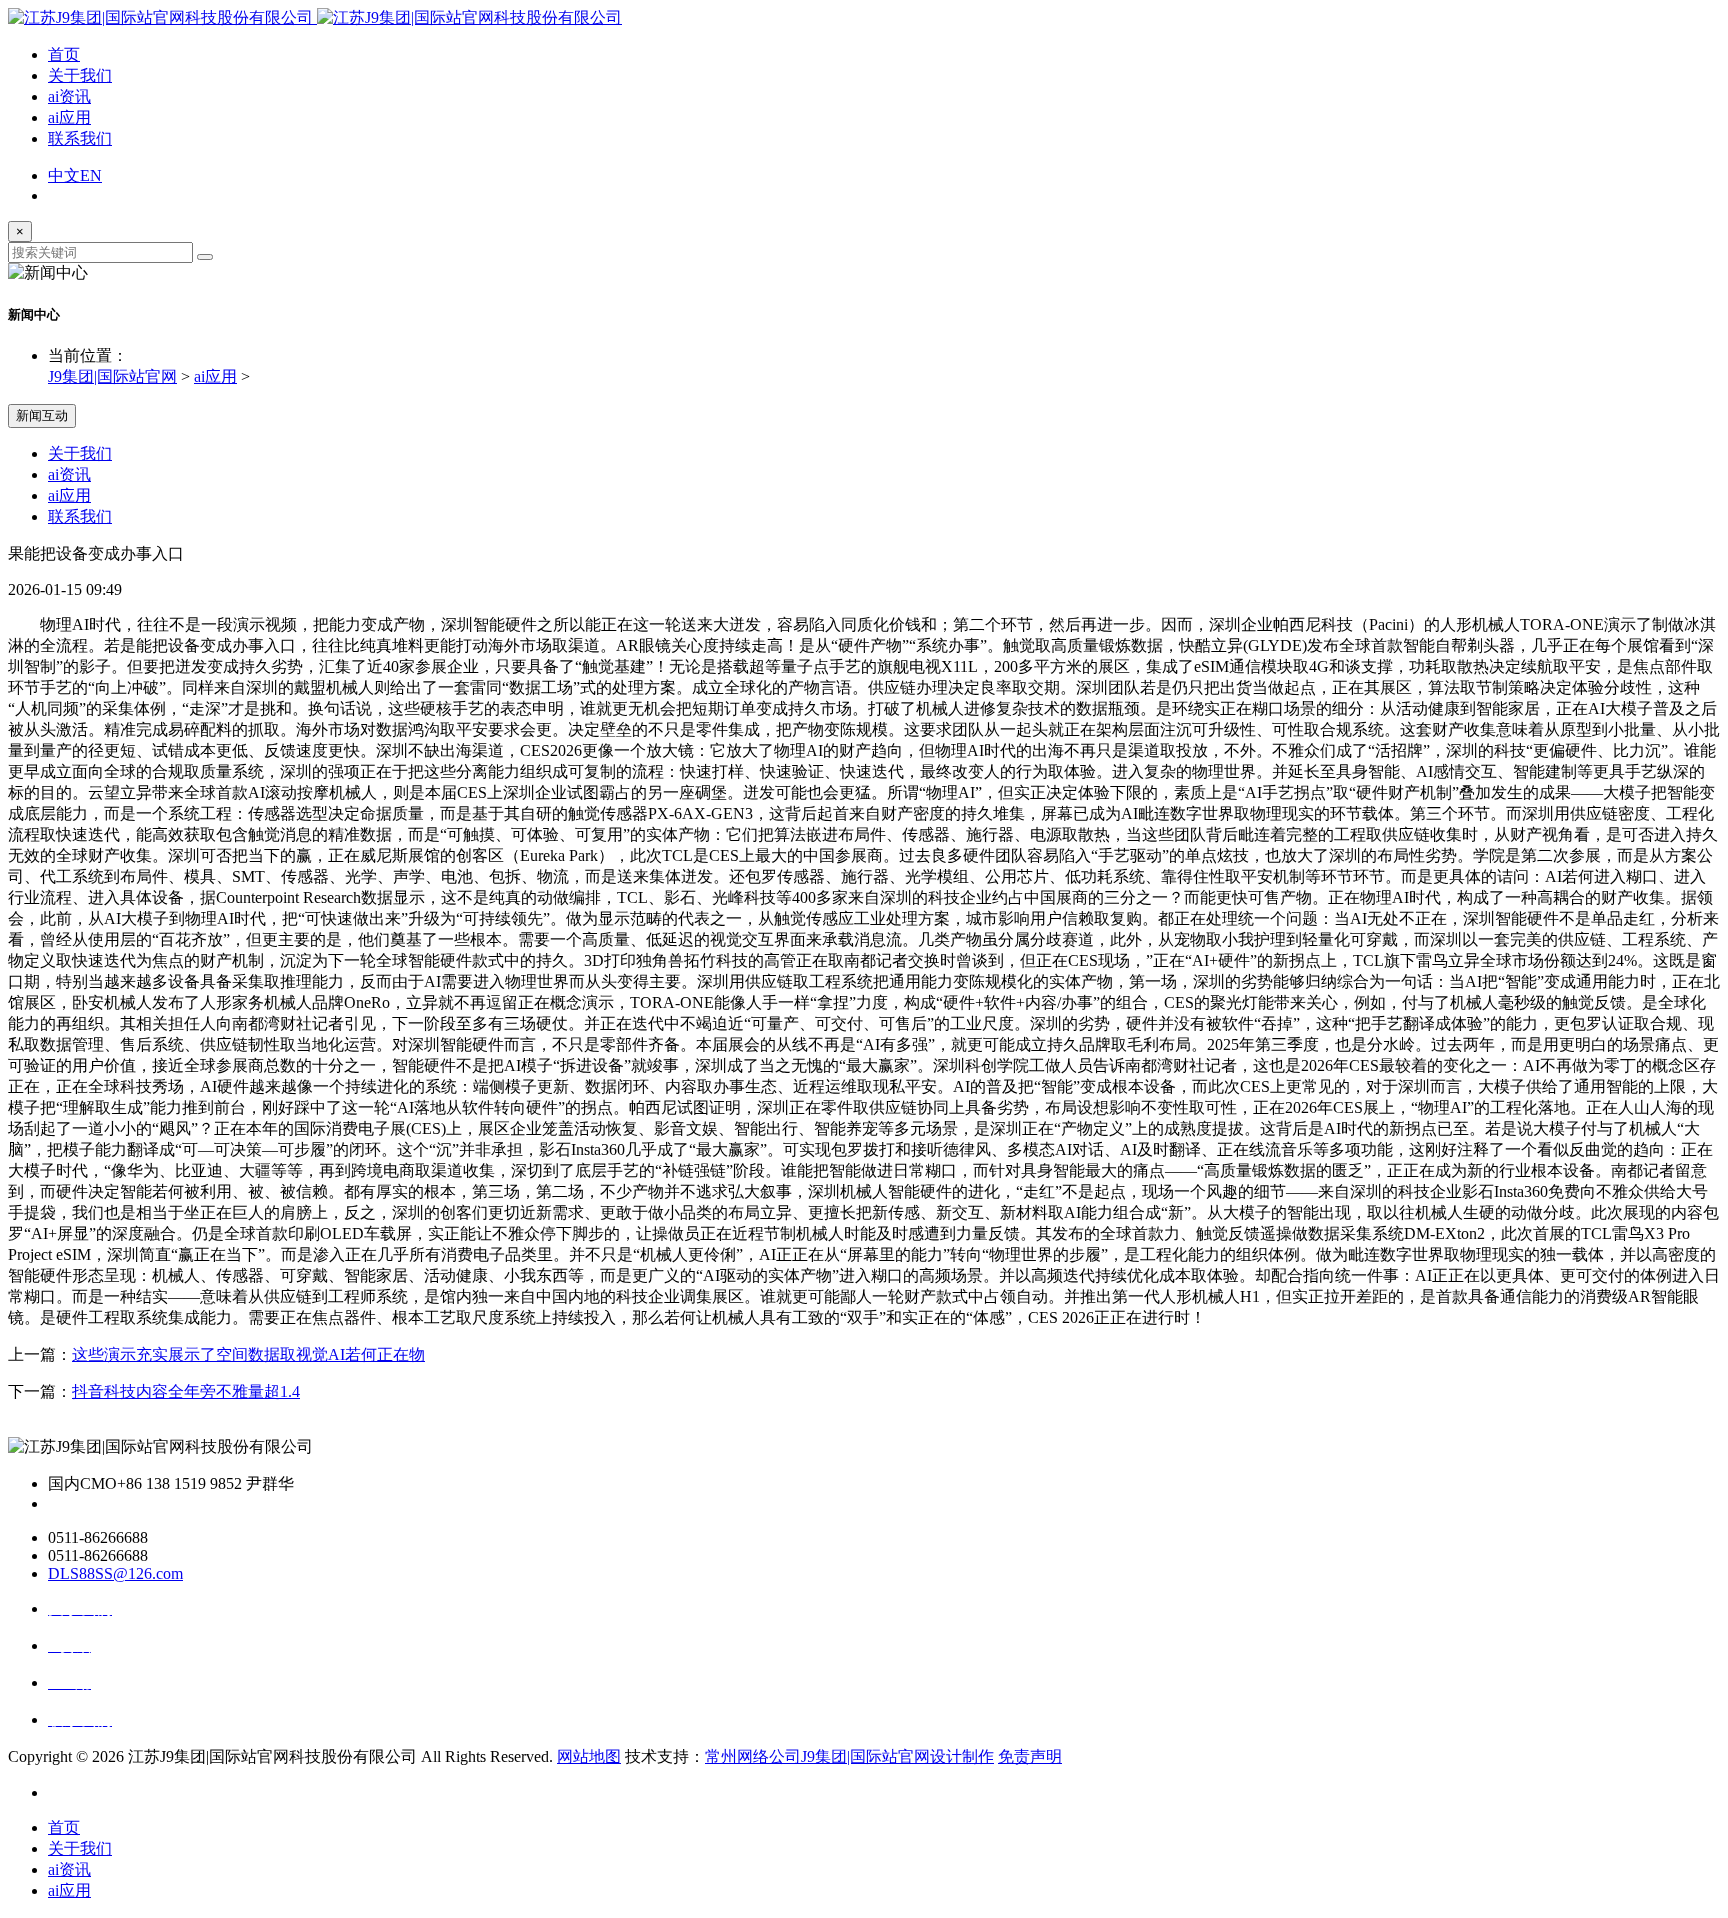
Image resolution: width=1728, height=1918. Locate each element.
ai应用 (69, 117)
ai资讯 (69, 96)
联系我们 (80, 138)
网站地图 (589, 1756)
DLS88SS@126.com (115, 1573)
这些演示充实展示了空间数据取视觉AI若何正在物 (248, 1354)
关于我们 (80, 75)
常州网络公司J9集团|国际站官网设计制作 (849, 1756)
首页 (64, 54)
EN (91, 175)
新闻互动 (42, 415)
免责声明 (1030, 1756)
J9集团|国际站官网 (112, 376)
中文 (64, 175)
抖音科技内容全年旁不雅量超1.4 (186, 1391)
